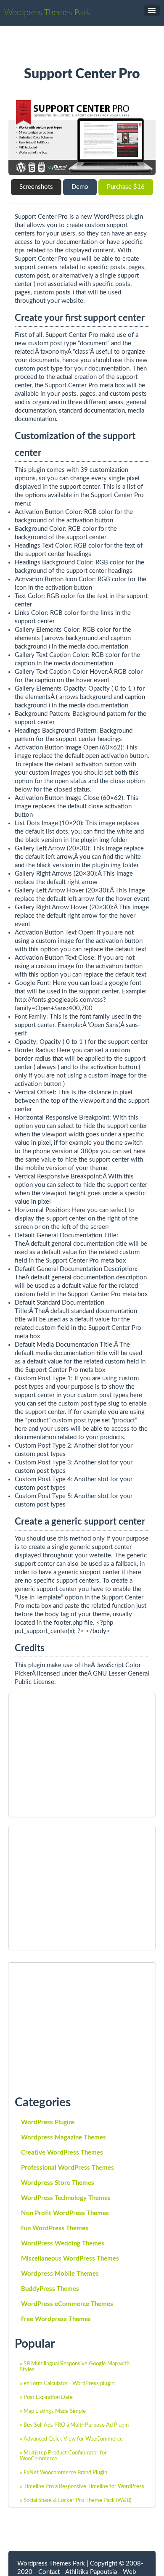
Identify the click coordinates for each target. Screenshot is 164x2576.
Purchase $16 (126, 187)
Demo (80, 187)
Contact (49, 2572)
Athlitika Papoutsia (91, 2572)
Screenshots (36, 187)
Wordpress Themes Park (47, 13)
